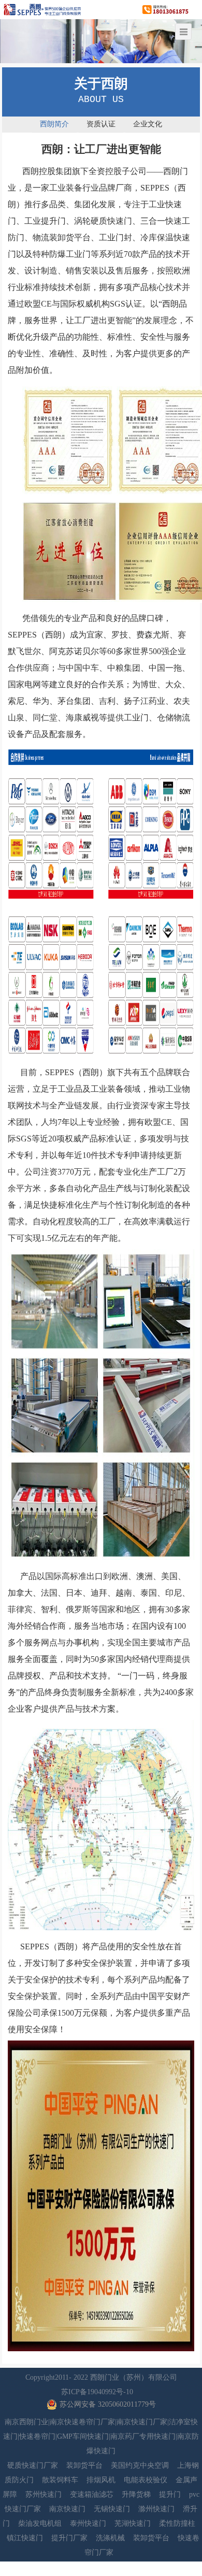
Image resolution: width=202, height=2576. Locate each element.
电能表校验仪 (146, 2480)
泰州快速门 (88, 2523)
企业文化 (148, 124)
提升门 (170, 2494)
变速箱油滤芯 (92, 2494)
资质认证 (101, 124)
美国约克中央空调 (140, 2465)
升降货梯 (136, 2494)
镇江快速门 (25, 2538)
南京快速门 (67, 2509)
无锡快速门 (112, 2509)
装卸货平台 (84, 2465)
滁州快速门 (156, 2509)
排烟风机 (101, 2480)
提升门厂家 (69, 2538)
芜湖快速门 (133, 2523)
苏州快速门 (44, 2494)
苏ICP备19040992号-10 (97, 2392)
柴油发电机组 (40, 2523)
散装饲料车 (60, 2480)
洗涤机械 (110, 2538)
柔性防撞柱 (177, 2523)
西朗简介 (54, 124)
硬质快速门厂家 (33, 2465)
